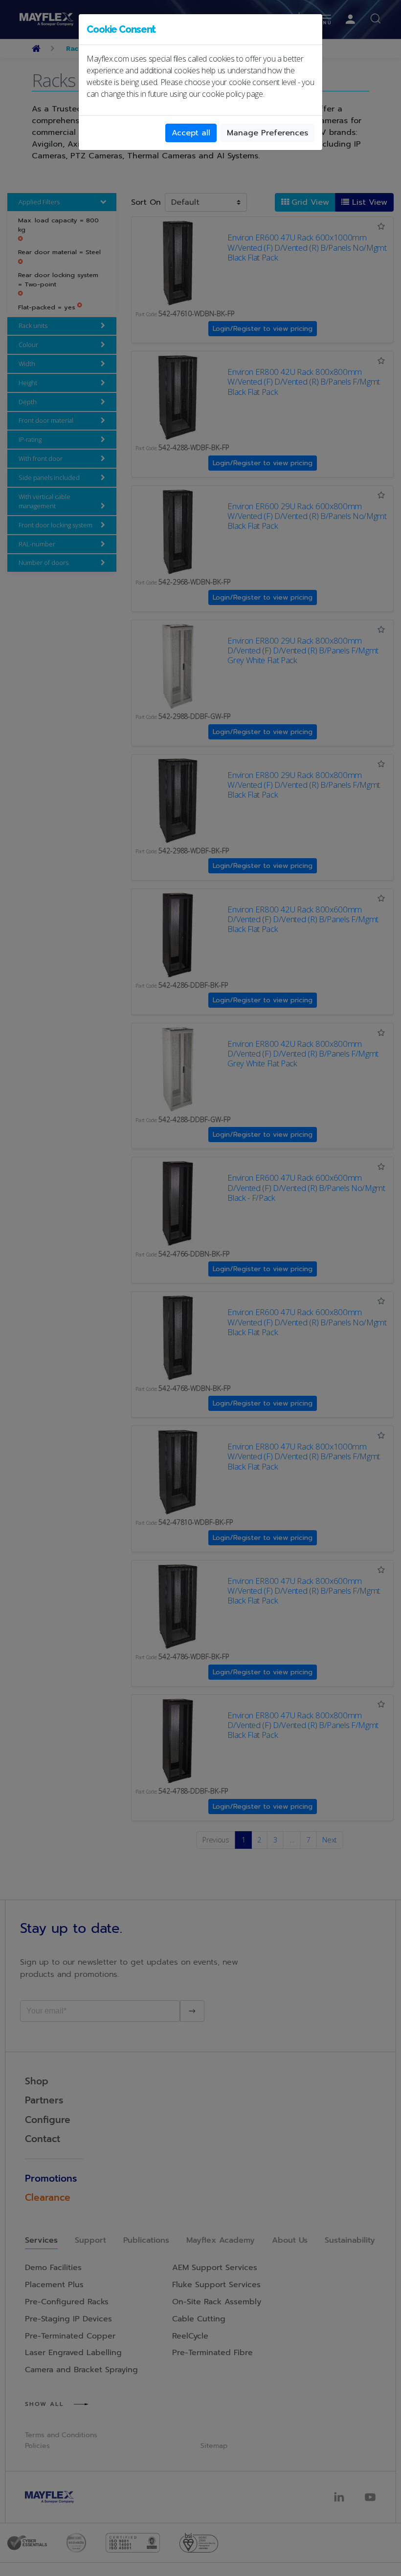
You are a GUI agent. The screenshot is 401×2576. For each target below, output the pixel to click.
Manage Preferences (267, 133)
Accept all (191, 133)
